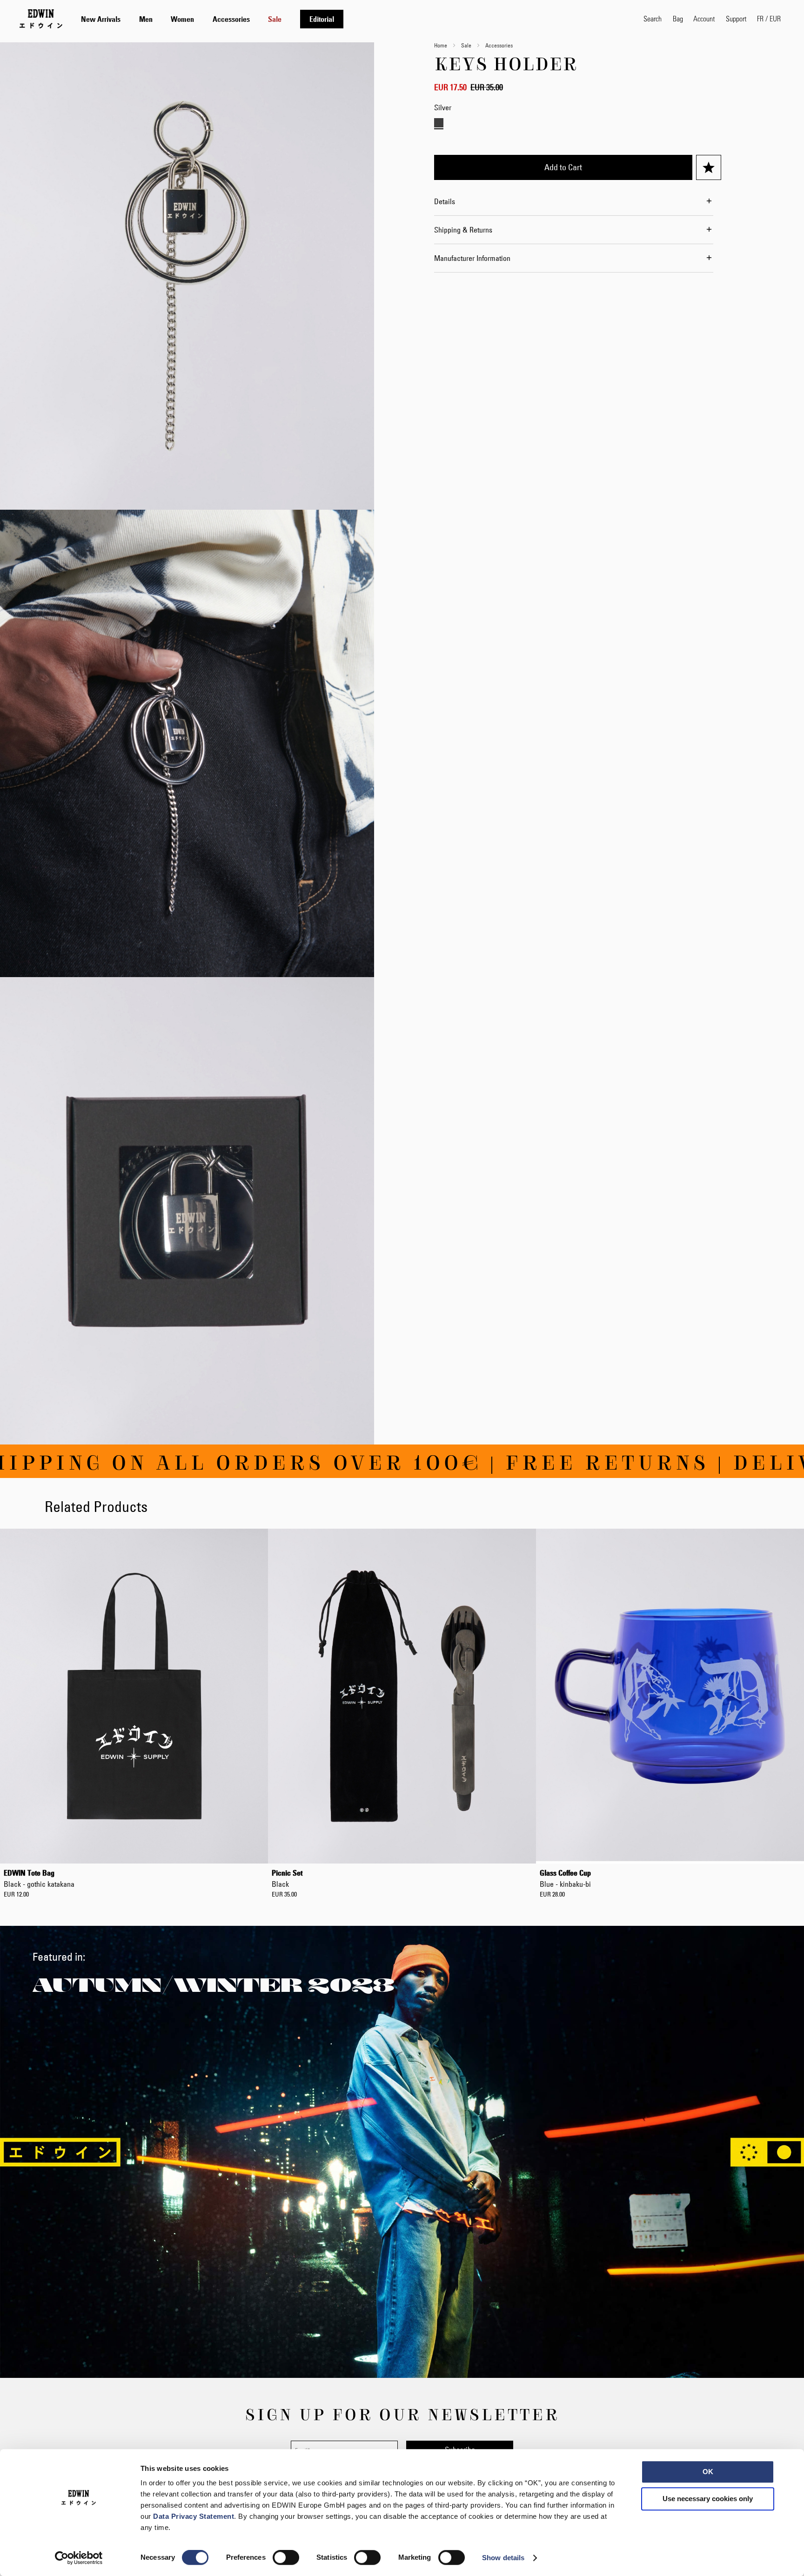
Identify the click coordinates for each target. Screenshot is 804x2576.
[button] (769, 19)
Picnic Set (287, 1878)
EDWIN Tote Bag (39, 1878)
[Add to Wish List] (709, 167)
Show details (503, 2558)
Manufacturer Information (472, 258)
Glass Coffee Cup (565, 1878)
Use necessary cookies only (708, 2499)
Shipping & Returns (463, 230)
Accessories (499, 45)
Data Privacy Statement (194, 2516)
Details (445, 201)
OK (708, 2472)
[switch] (286, 2558)
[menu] (212, 19)
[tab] (353, 19)
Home (441, 45)
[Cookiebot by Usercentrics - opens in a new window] (79, 2558)
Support (736, 18)
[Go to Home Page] (41, 19)
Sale (466, 45)
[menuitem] (101, 19)
